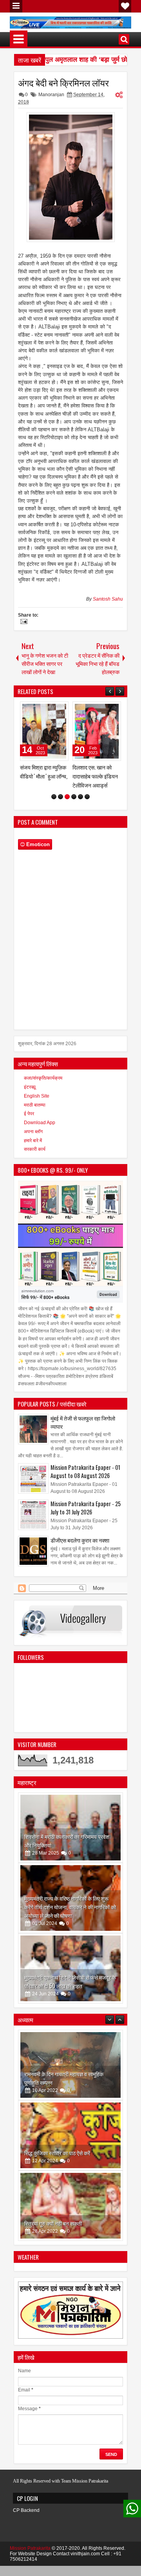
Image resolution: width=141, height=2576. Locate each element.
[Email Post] (23, 622)
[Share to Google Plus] (60, 709)
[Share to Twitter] (51, 709)
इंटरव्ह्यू (30, 1096)
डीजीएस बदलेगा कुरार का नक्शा (80, 1549)
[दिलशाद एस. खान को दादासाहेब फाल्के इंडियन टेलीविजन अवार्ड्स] (44, 731)
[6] (87, 806)
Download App (40, 1132)
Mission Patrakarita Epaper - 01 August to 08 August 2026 (85, 1480)
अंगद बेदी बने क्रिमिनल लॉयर (63, 83)
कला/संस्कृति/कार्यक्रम (43, 1087)
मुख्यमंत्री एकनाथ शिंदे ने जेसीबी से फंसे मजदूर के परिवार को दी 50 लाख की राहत (70, 1990)
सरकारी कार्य (35, 1158)
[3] (67, 806)
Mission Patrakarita (30, 2557)
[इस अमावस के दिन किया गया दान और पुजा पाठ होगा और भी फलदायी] (70, 2215)
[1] (54, 806)
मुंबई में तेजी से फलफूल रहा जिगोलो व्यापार (83, 1431)
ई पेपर (29, 1123)
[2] (61, 806)
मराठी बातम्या (35, 1114)
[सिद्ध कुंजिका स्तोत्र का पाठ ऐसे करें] (70, 2074)
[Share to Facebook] (43, 709)
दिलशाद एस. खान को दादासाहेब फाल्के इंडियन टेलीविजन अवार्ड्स (43, 776)
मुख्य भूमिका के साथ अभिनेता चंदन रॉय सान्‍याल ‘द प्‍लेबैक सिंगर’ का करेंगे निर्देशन (94, 781)
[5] (80, 806)
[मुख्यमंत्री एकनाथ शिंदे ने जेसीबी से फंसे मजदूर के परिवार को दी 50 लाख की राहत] (70, 1977)
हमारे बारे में (33, 1150)
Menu (16, 6)
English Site (37, 1105)
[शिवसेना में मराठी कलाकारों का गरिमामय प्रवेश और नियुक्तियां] (70, 1837)
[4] (74, 806)
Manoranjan (51, 95)
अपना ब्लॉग (33, 1141)
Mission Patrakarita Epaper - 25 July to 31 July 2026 (86, 1517)
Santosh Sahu (108, 599)
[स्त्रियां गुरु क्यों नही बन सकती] (70, 2144)
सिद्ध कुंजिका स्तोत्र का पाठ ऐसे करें (57, 2091)
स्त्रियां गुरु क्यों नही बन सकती (53, 2162)
